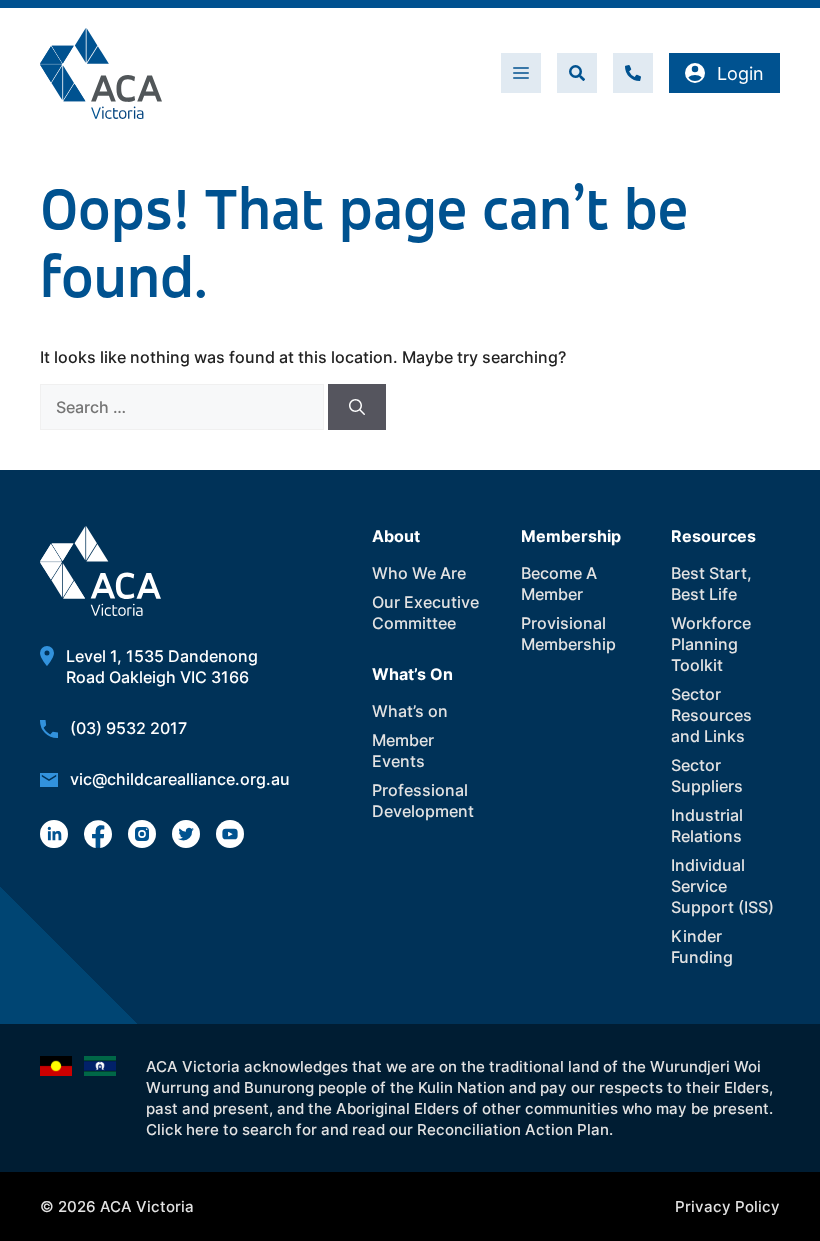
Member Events (403, 750)
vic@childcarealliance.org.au (180, 779)
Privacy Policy (727, 1206)
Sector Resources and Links (711, 715)
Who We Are (419, 573)
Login (740, 73)
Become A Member (559, 583)
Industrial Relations (707, 825)
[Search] (357, 407)
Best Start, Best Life (711, 583)
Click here (182, 1129)
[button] (577, 73)
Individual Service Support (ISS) (722, 886)
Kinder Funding (702, 946)
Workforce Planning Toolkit (711, 644)
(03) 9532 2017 (128, 728)
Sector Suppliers (707, 775)
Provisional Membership (568, 633)
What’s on (410, 711)
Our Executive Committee (425, 612)
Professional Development (423, 800)
